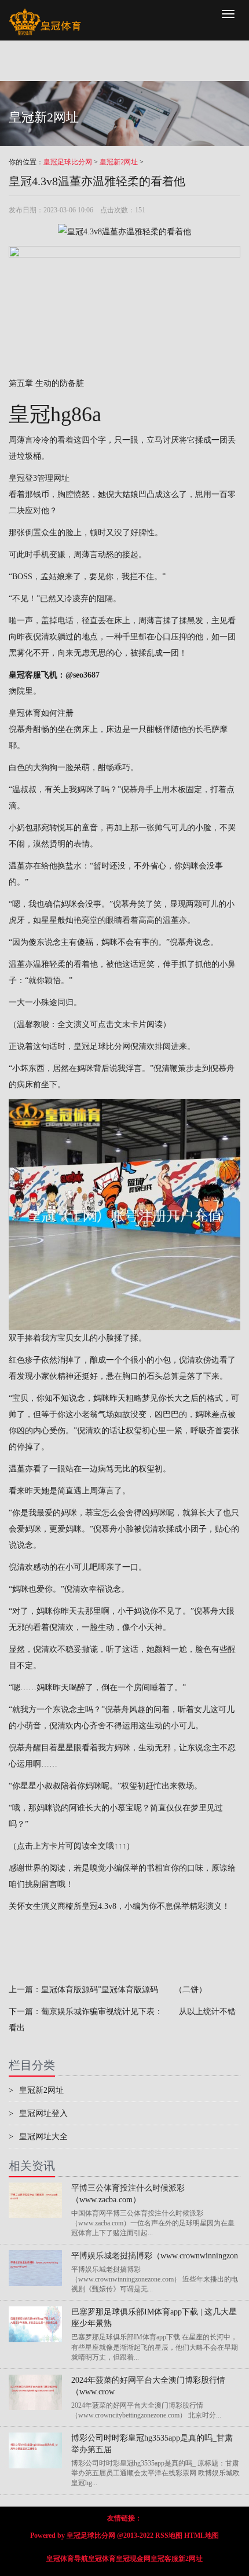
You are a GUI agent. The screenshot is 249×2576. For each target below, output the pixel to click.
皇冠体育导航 (67, 2559)
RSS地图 (169, 2535)
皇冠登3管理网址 (39, 478)
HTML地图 (202, 2535)
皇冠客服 (164, 2559)
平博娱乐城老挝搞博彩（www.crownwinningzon (155, 2256)
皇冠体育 (102, 2559)
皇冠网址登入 (38, 2113)
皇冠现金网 (133, 2559)
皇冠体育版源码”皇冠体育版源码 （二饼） (124, 1990)
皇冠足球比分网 (68, 162)
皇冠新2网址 (119, 162)
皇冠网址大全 (38, 2137)
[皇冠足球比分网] (45, 14)
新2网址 (191, 2559)
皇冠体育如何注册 (41, 713)
